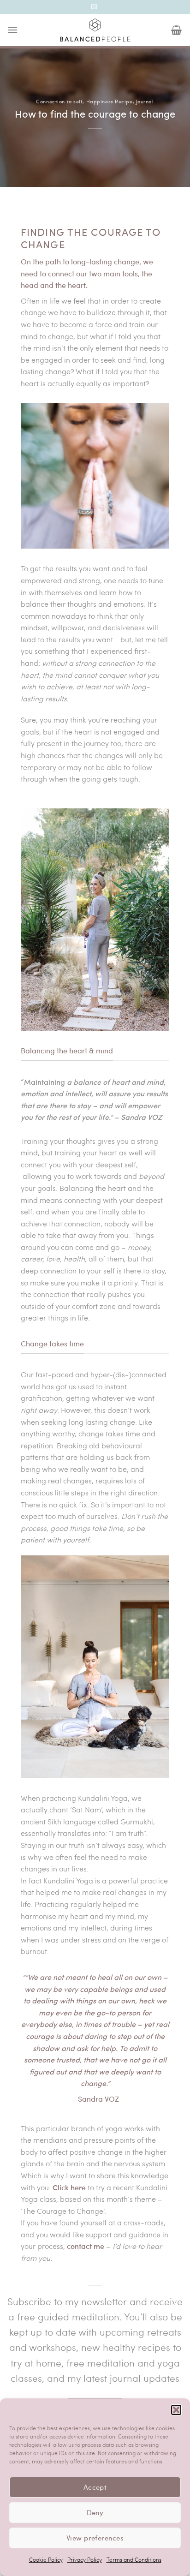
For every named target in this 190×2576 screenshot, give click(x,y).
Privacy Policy (85, 2559)
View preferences (95, 2538)
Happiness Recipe (110, 101)
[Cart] (177, 30)
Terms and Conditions (134, 2559)
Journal (145, 101)
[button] (176, 2410)
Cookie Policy (46, 2559)
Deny (95, 2512)
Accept (95, 2487)
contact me (86, 2246)
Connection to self (59, 101)
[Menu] (13, 30)
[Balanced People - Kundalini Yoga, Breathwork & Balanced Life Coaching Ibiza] (95, 30)
